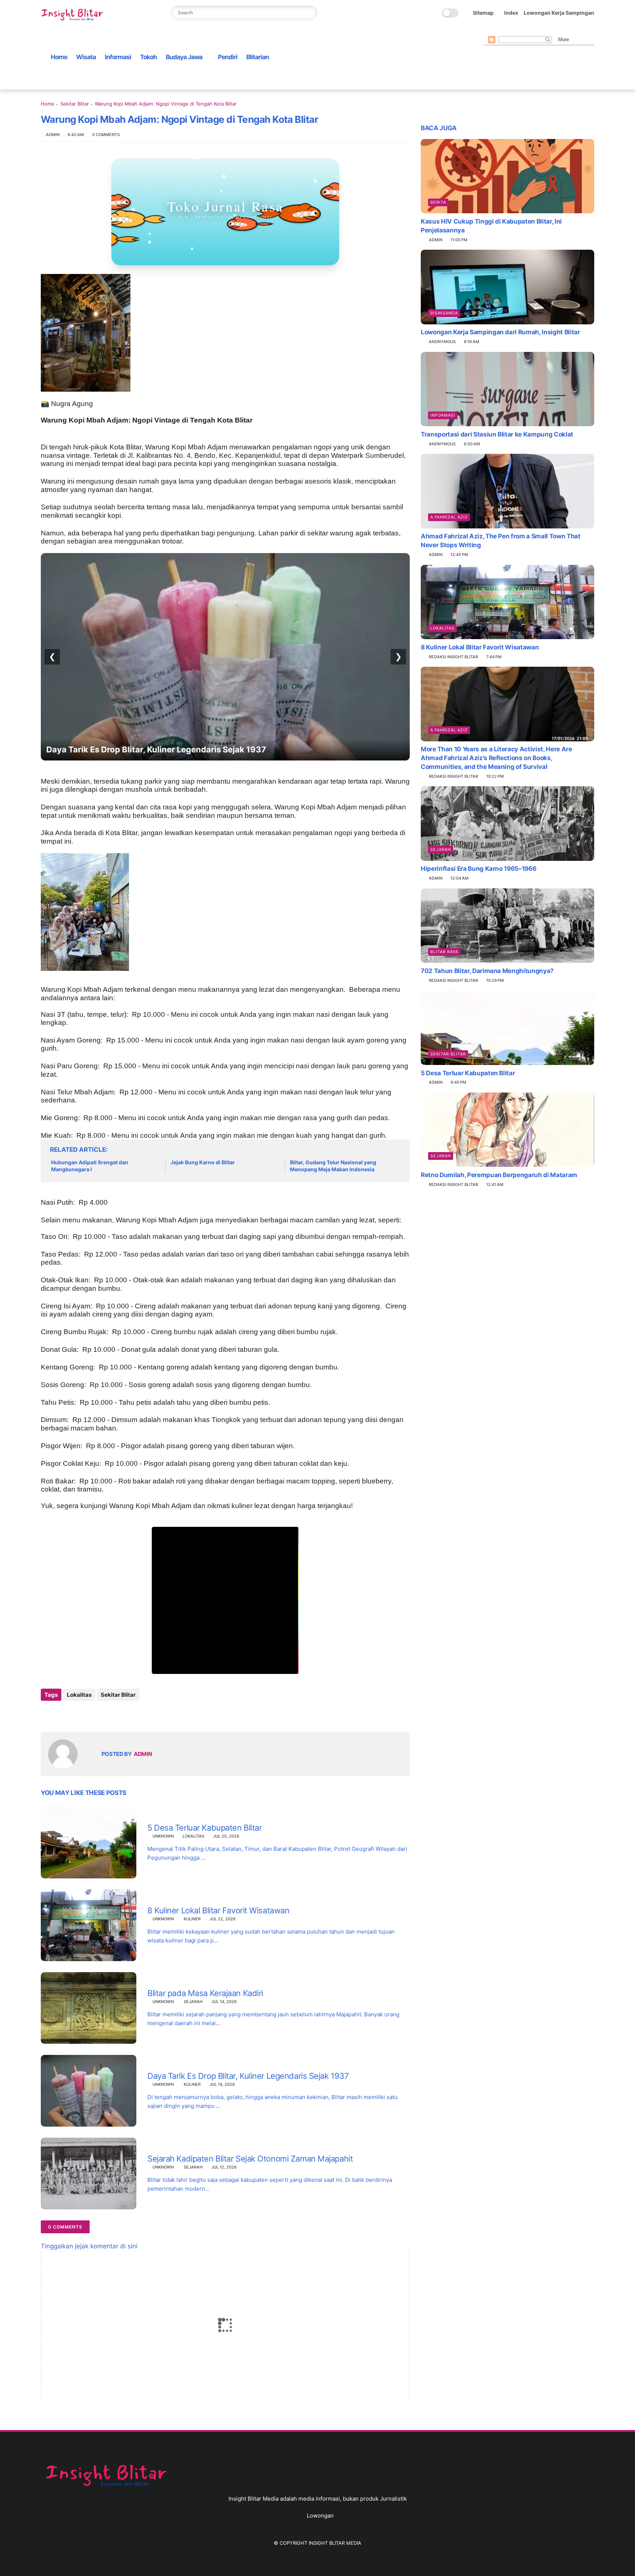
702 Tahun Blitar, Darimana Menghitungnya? (487, 970)
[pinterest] (523, 30)
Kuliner (192, 1919)
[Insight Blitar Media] (74, 15)
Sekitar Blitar (75, 104)
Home (59, 57)
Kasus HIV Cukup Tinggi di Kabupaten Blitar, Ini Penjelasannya (491, 225)
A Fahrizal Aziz (449, 517)
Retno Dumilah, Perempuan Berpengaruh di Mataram (499, 1175)
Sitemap (483, 13)
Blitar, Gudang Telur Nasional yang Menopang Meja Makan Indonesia (333, 1166)
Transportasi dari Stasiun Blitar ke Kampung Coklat (497, 434)
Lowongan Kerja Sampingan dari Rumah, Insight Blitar (501, 332)
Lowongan (320, 2516)
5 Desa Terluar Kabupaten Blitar (205, 1828)
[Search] (310, 13)
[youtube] (547, 30)
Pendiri (228, 57)
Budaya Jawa (184, 57)
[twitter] (500, 30)
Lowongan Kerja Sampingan (559, 13)
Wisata (86, 57)
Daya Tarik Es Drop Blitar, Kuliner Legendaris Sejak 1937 (248, 2076)
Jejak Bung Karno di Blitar (203, 1162)
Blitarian (258, 57)
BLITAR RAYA (444, 951)
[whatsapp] (512, 30)
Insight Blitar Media (335, 2543)
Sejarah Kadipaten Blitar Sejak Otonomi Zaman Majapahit (160, 749)
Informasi (118, 57)
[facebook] (488, 30)
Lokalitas (79, 1695)
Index (511, 13)
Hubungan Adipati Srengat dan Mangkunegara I (90, 1166)
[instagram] (535, 30)
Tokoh (148, 57)
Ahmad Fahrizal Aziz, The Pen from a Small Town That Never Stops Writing (501, 541)
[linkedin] (106, 1715)
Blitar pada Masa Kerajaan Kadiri (205, 1993)
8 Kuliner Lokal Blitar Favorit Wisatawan (218, 1910)
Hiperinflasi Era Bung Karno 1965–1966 (478, 869)
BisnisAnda (444, 313)
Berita (438, 202)
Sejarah (193, 2002)
